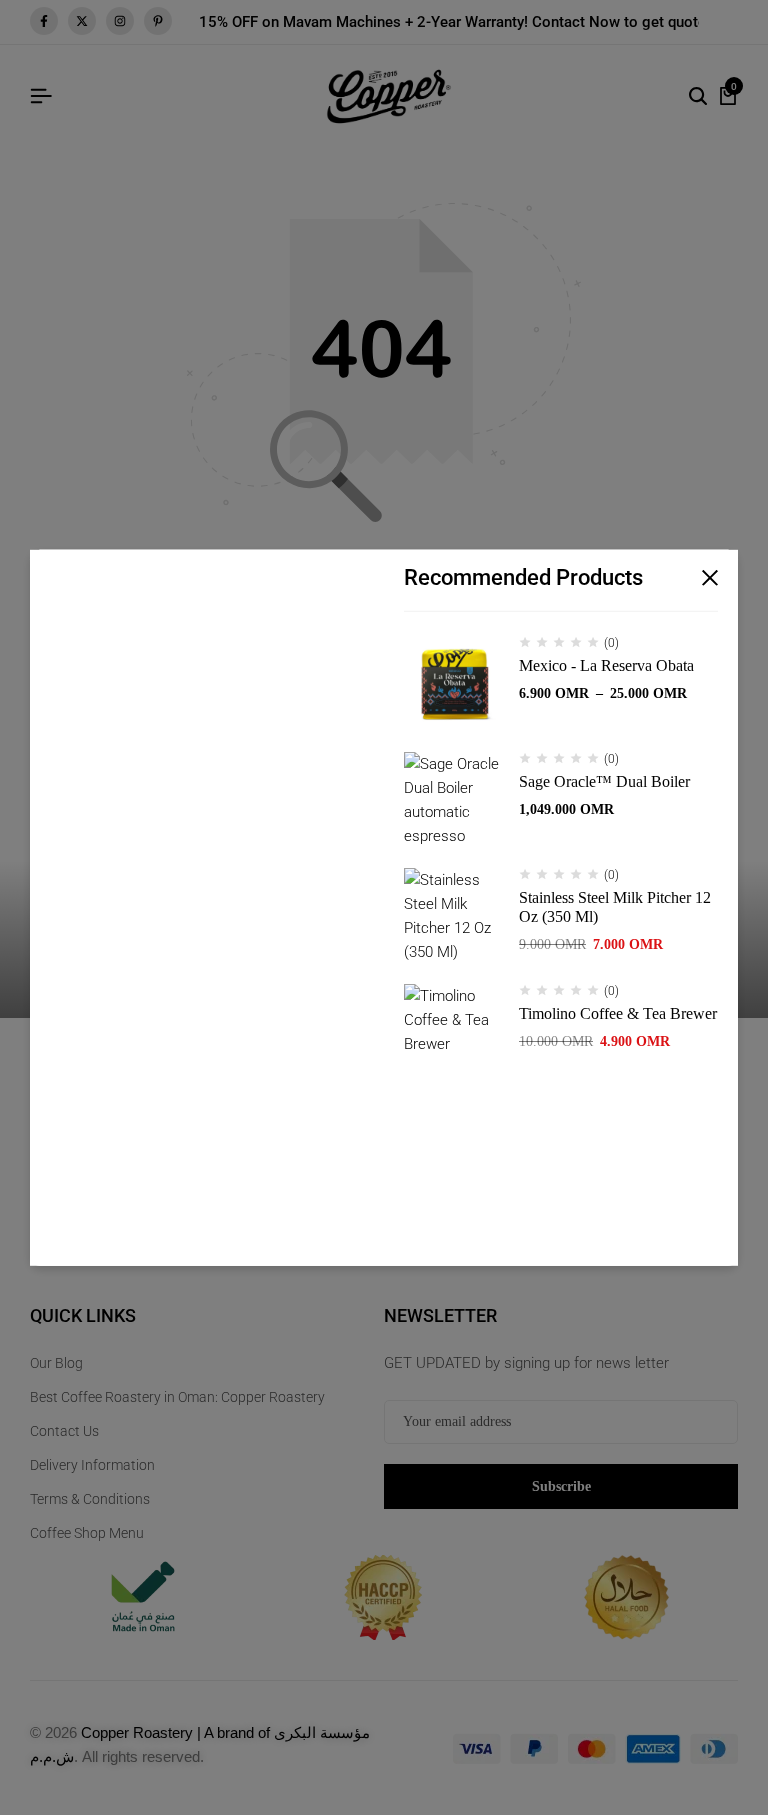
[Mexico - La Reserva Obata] (454, 686)
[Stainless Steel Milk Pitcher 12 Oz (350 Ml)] (454, 918)
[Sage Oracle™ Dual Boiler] (454, 802)
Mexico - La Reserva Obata (606, 665)
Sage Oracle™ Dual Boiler (604, 781)
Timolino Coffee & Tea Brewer (618, 1013)
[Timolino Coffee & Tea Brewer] (454, 1034)
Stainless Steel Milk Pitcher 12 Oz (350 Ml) (615, 907)
